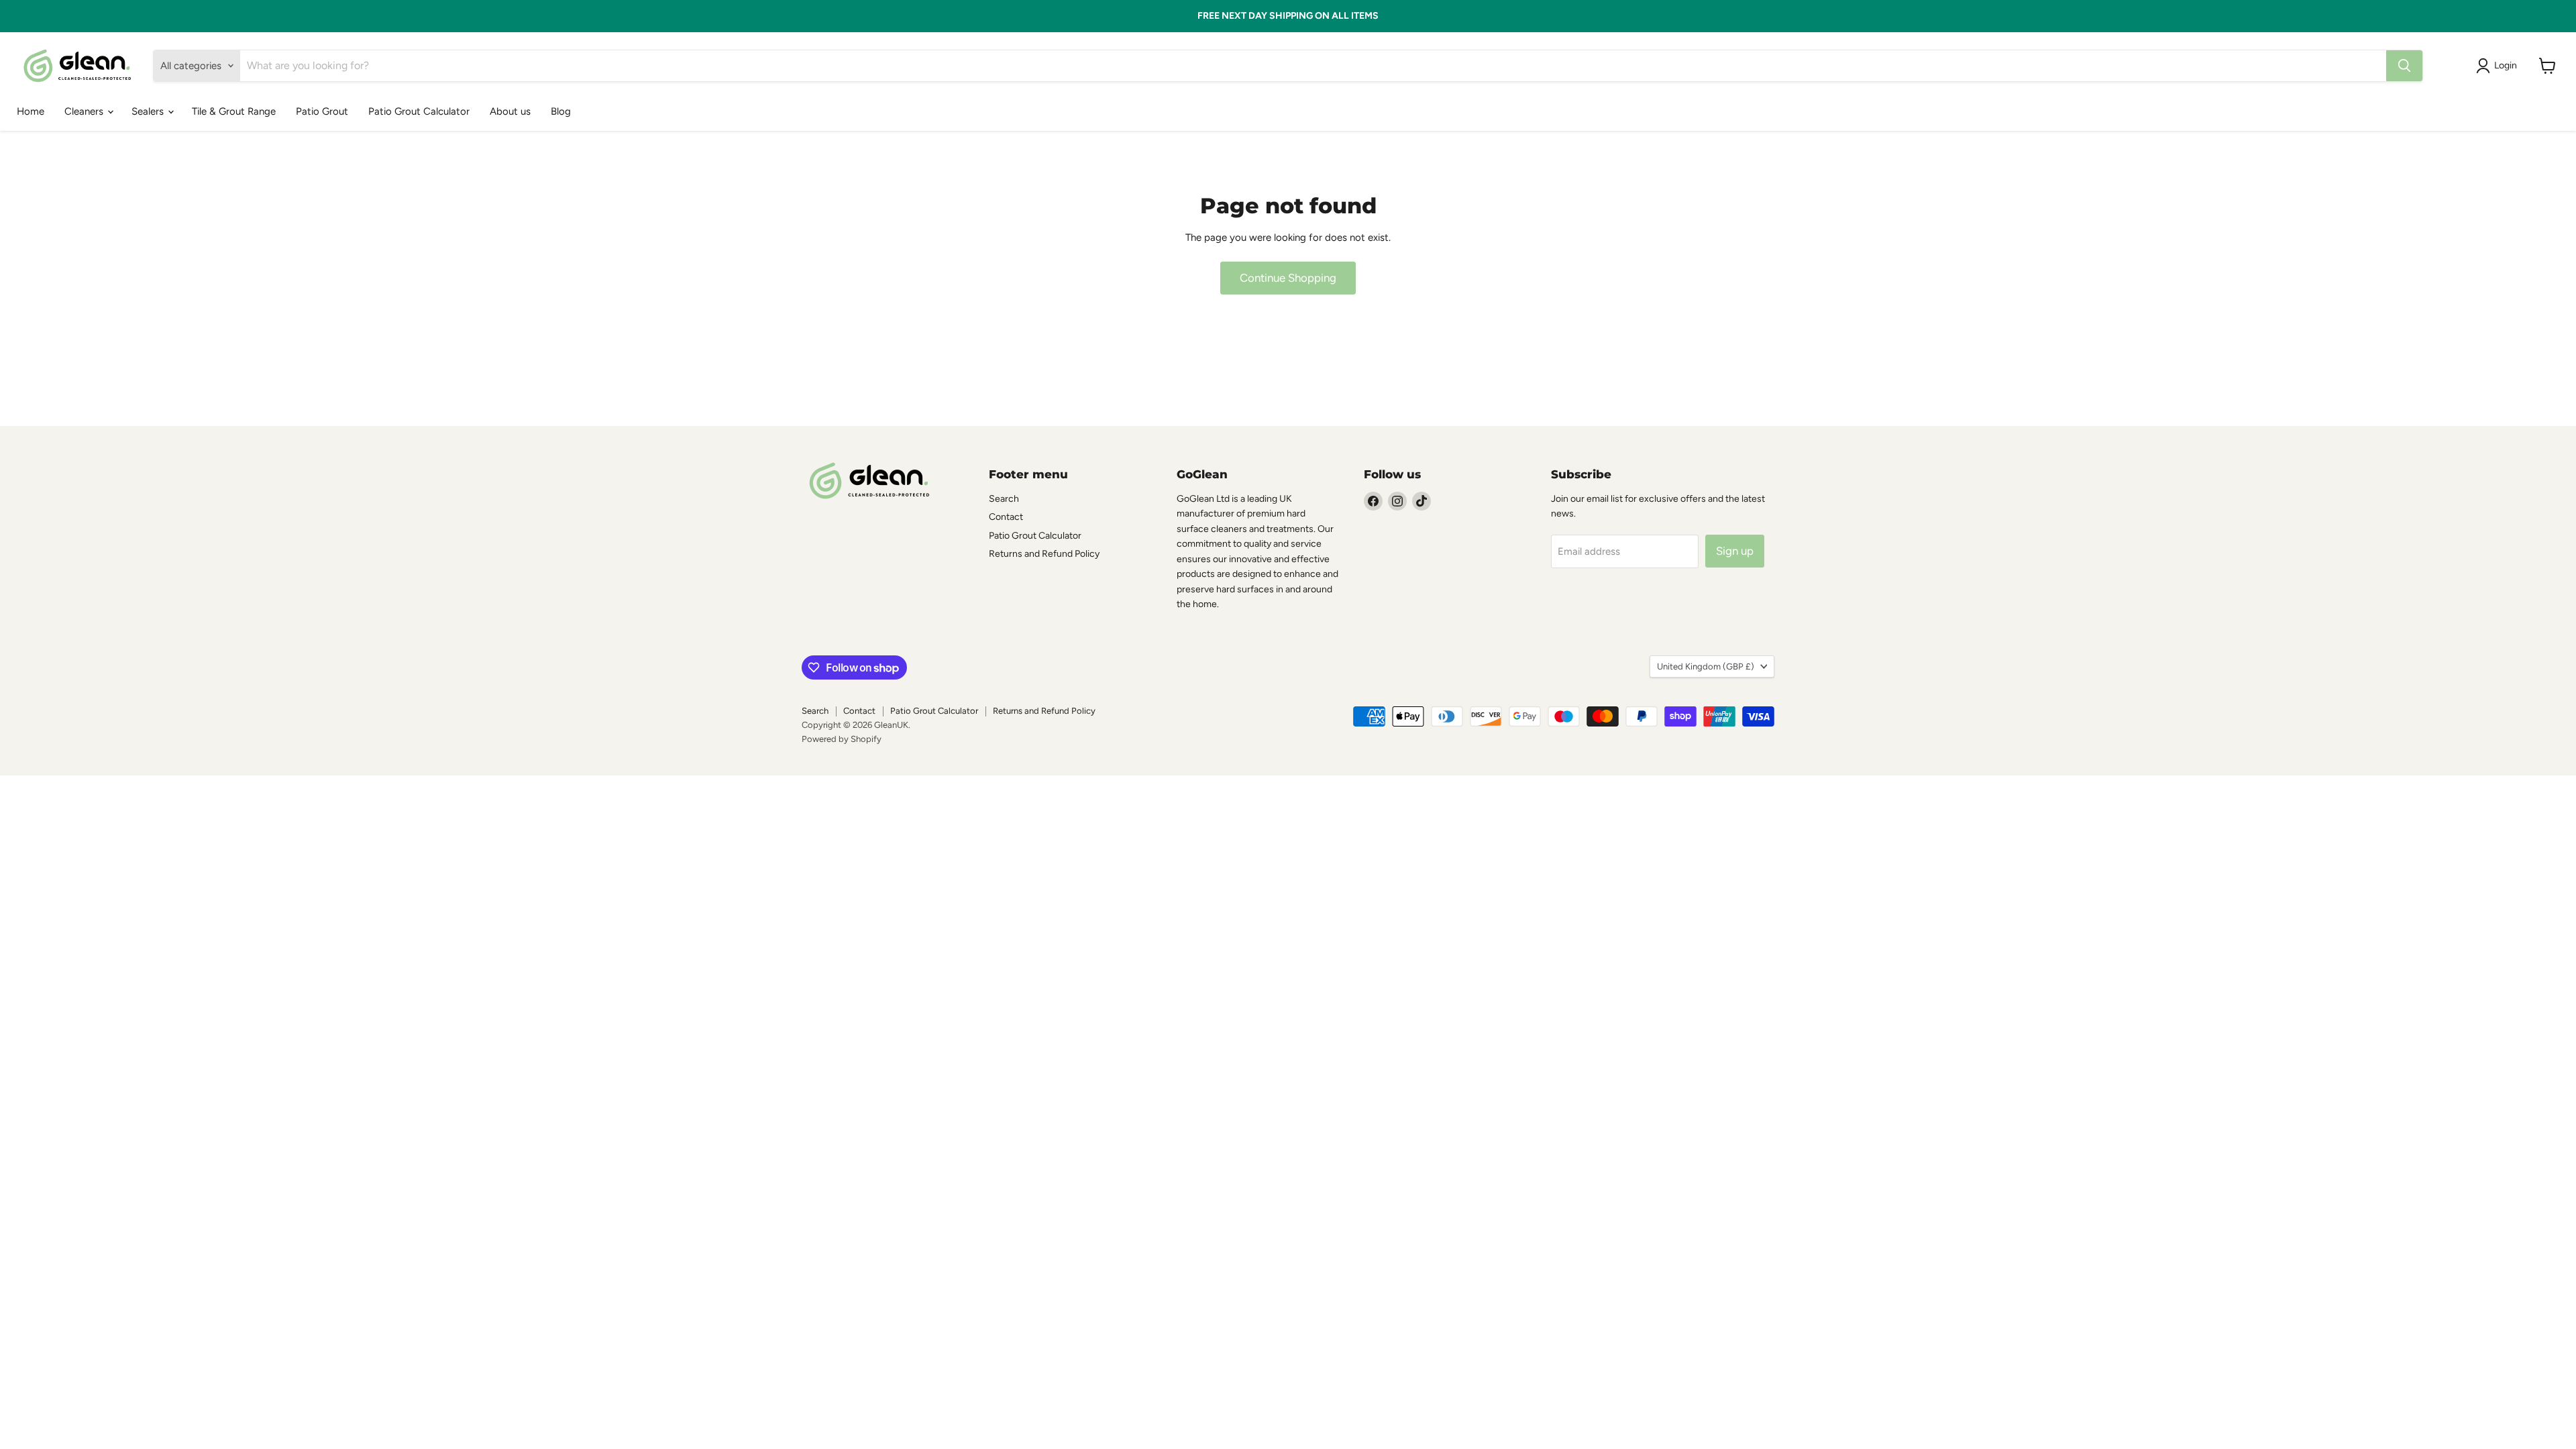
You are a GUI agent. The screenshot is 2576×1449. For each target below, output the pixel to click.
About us (510, 111)
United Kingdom (1706, 666)
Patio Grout (322, 111)
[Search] (2404, 66)
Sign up (1735, 551)
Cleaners (85, 111)
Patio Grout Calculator (419, 111)
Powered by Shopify (842, 739)
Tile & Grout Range (234, 111)
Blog (561, 111)
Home (31, 111)
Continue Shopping (1288, 278)
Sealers (149, 111)
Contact (1006, 517)
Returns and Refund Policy (1044, 554)
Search (1004, 499)
